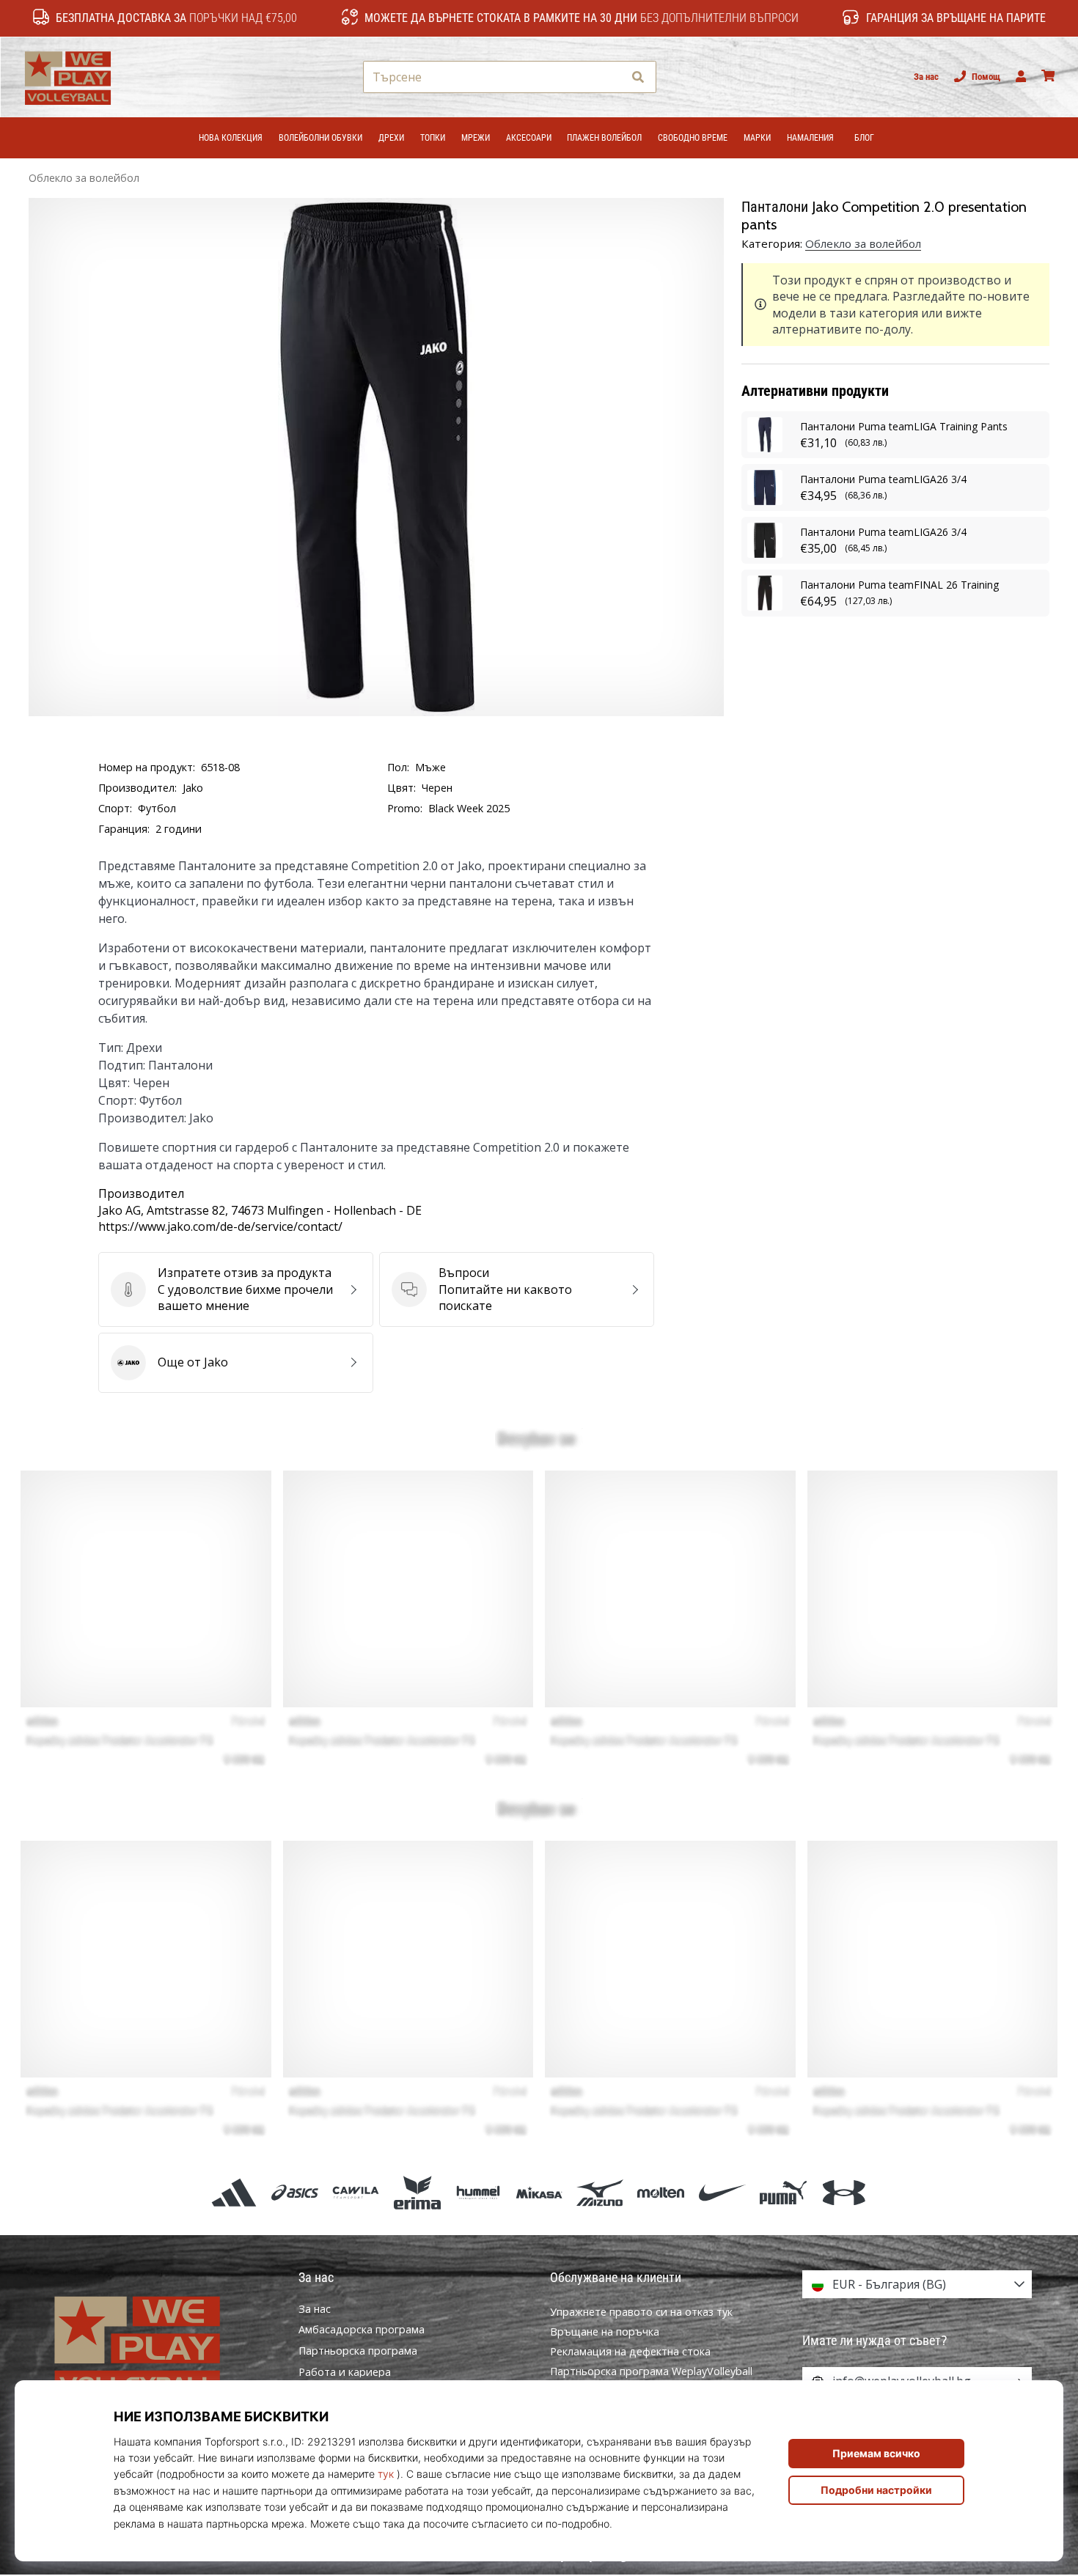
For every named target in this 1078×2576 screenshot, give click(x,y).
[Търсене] (638, 77)
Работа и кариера (345, 2372)
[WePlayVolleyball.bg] (161, 2345)
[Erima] (417, 2193)
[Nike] (722, 2193)
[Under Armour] (844, 2193)
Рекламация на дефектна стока (630, 2351)
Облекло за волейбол (84, 178)
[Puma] (783, 2193)
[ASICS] (295, 2193)
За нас (926, 77)
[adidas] (234, 2193)
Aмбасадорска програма (362, 2330)
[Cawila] (356, 2193)
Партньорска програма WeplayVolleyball (651, 2371)
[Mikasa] (539, 2193)
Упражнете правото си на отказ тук (641, 2312)
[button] (611, 77)
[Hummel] (478, 2193)
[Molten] (661, 2193)
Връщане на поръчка (605, 2332)
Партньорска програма (358, 2351)
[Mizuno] (600, 2193)
